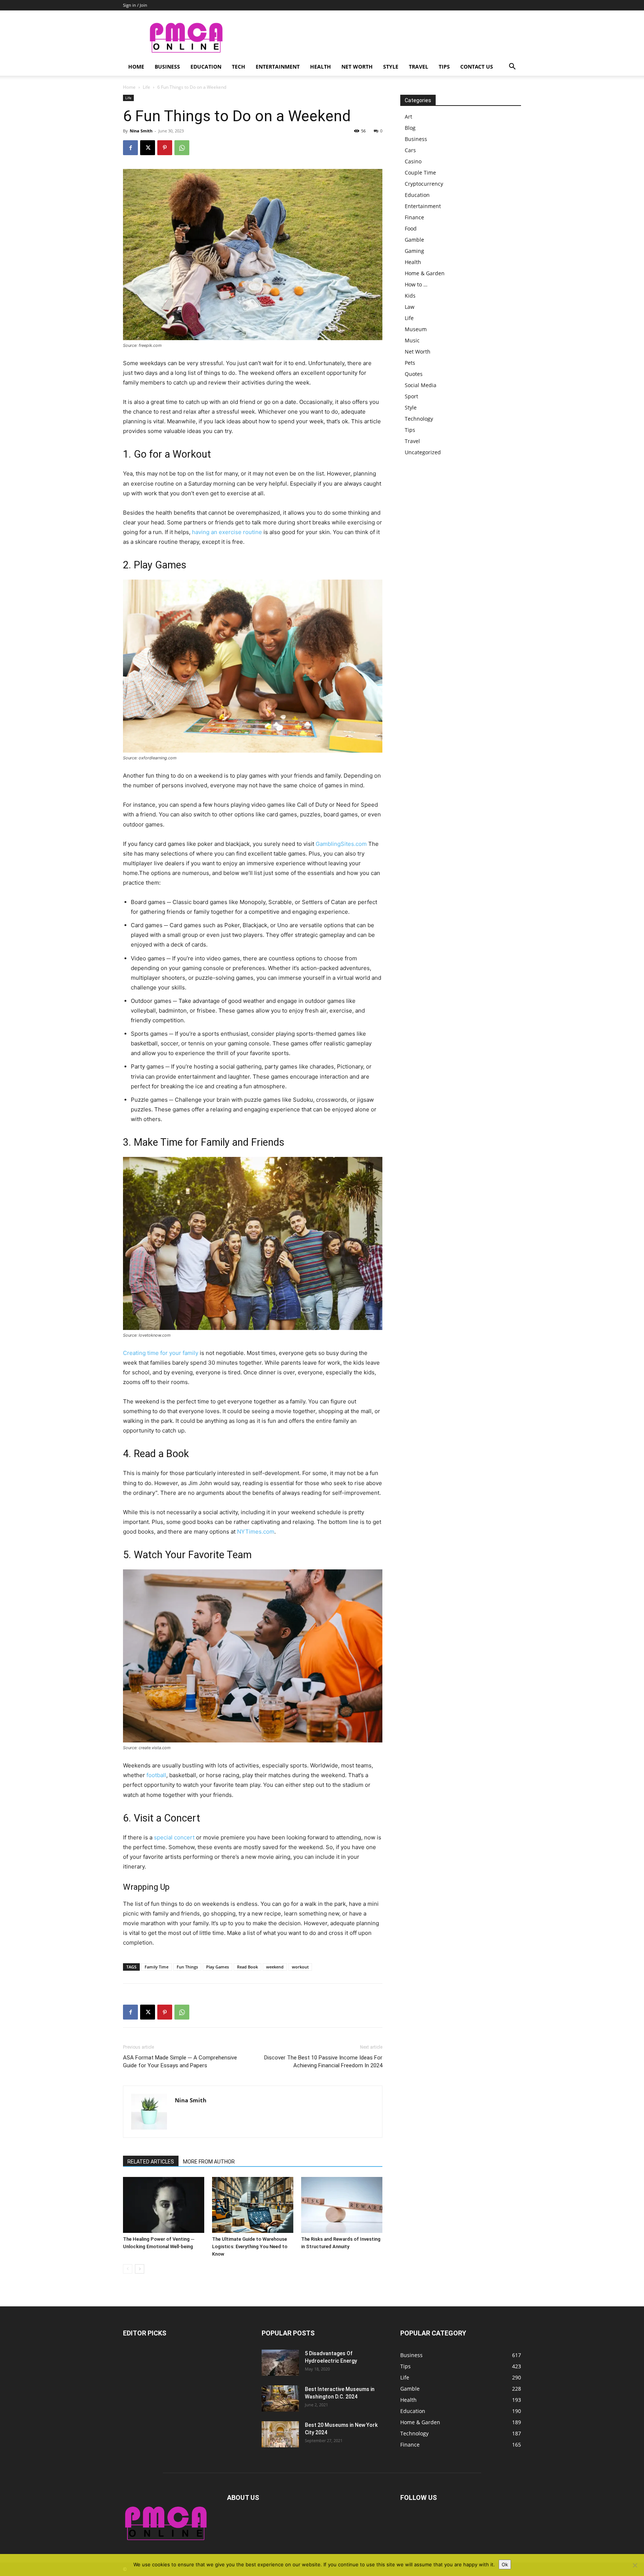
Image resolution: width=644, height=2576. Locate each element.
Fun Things (187, 1967)
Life (146, 87)
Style (391, 67)
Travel (419, 67)
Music (412, 340)
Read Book (247, 1967)
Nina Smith (141, 131)
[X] (148, 148)
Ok (505, 2564)
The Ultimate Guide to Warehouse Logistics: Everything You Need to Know (250, 2246)
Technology (419, 419)
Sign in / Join (135, 5)
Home (136, 67)
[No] (635, 2565)
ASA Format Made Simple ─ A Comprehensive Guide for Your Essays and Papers (180, 2062)
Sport (411, 396)
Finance (414, 217)
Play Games (217, 1967)
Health (321, 67)
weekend (275, 1967)
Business (167, 67)
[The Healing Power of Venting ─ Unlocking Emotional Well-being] (164, 2205)
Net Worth (357, 67)
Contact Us (477, 67)
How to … (416, 284)
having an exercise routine (227, 532)
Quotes (414, 374)
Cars (410, 150)
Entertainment (278, 67)
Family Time (157, 1967)
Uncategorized (423, 452)
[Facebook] (130, 148)
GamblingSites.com (341, 844)
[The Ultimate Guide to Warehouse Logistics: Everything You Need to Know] (253, 2205)
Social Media (421, 385)
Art (408, 117)
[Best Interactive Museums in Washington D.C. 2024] (280, 2398)
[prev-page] (128, 2269)
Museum (416, 329)
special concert (174, 1837)
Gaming (414, 251)
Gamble (414, 240)
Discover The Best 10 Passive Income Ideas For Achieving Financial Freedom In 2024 (323, 2062)
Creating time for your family (161, 1353)
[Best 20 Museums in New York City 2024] (280, 2434)
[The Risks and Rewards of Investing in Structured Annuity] (342, 2205)
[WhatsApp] (182, 148)
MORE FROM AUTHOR (209, 2162)
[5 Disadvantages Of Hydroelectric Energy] (280, 2363)
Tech (239, 67)
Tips (444, 67)
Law (410, 307)
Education (206, 67)
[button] (512, 67)
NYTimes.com (256, 1532)
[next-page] (140, 2269)
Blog (410, 128)
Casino (413, 161)
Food (411, 228)
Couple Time (420, 172)
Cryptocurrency (424, 184)
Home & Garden (425, 273)
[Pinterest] (165, 148)
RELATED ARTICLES (151, 2162)
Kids (410, 296)
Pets (410, 363)
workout (300, 1967)
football (156, 1775)
